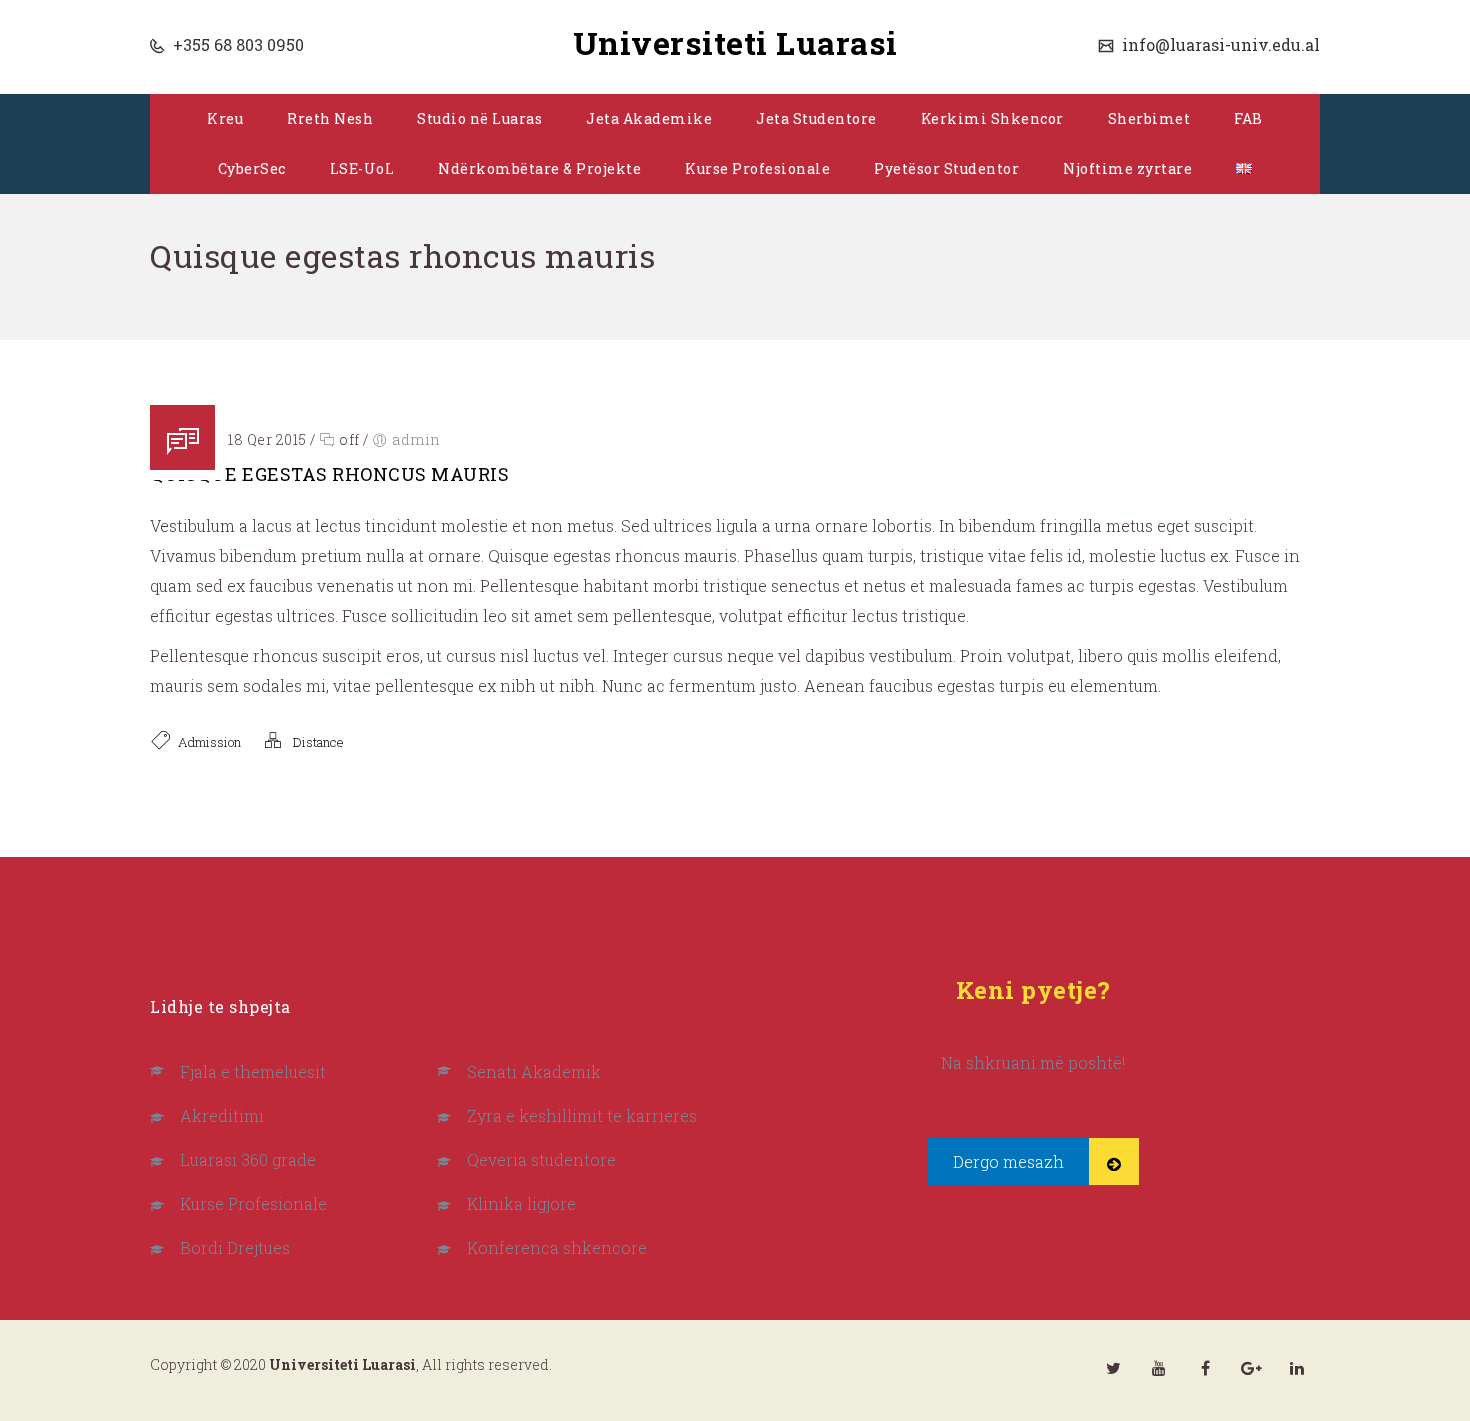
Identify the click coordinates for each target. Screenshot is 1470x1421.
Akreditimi (222, 1115)
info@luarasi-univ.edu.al (1219, 44)
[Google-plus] (1251, 1368)
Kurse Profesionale (757, 168)
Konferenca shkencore (557, 1247)
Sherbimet (1149, 118)
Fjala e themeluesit (253, 1071)
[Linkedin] (1297, 1368)
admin (416, 439)
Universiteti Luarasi (735, 42)
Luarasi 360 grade (248, 1159)
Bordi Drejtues (235, 1247)
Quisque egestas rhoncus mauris (329, 474)
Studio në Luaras (479, 118)
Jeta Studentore (816, 118)
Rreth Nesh (330, 118)
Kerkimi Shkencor (992, 118)
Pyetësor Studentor (946, 168)
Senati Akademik (534, 1071)
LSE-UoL (362, 168)
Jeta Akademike (649, 118)
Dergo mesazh (1008, 1161)
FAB (1248, 118)
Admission (209, 742)
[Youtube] (1159, 1368)
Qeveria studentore (541, 1159)
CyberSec (252, 168)
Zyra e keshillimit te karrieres (582, 1115)
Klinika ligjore (521, 1203)
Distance (318, 742)
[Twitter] (1113, 1368)
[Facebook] (1205, 1368)
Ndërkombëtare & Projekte (539, 168)
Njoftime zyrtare (1127, 168)
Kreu (225, 118)
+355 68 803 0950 (236, 44)
